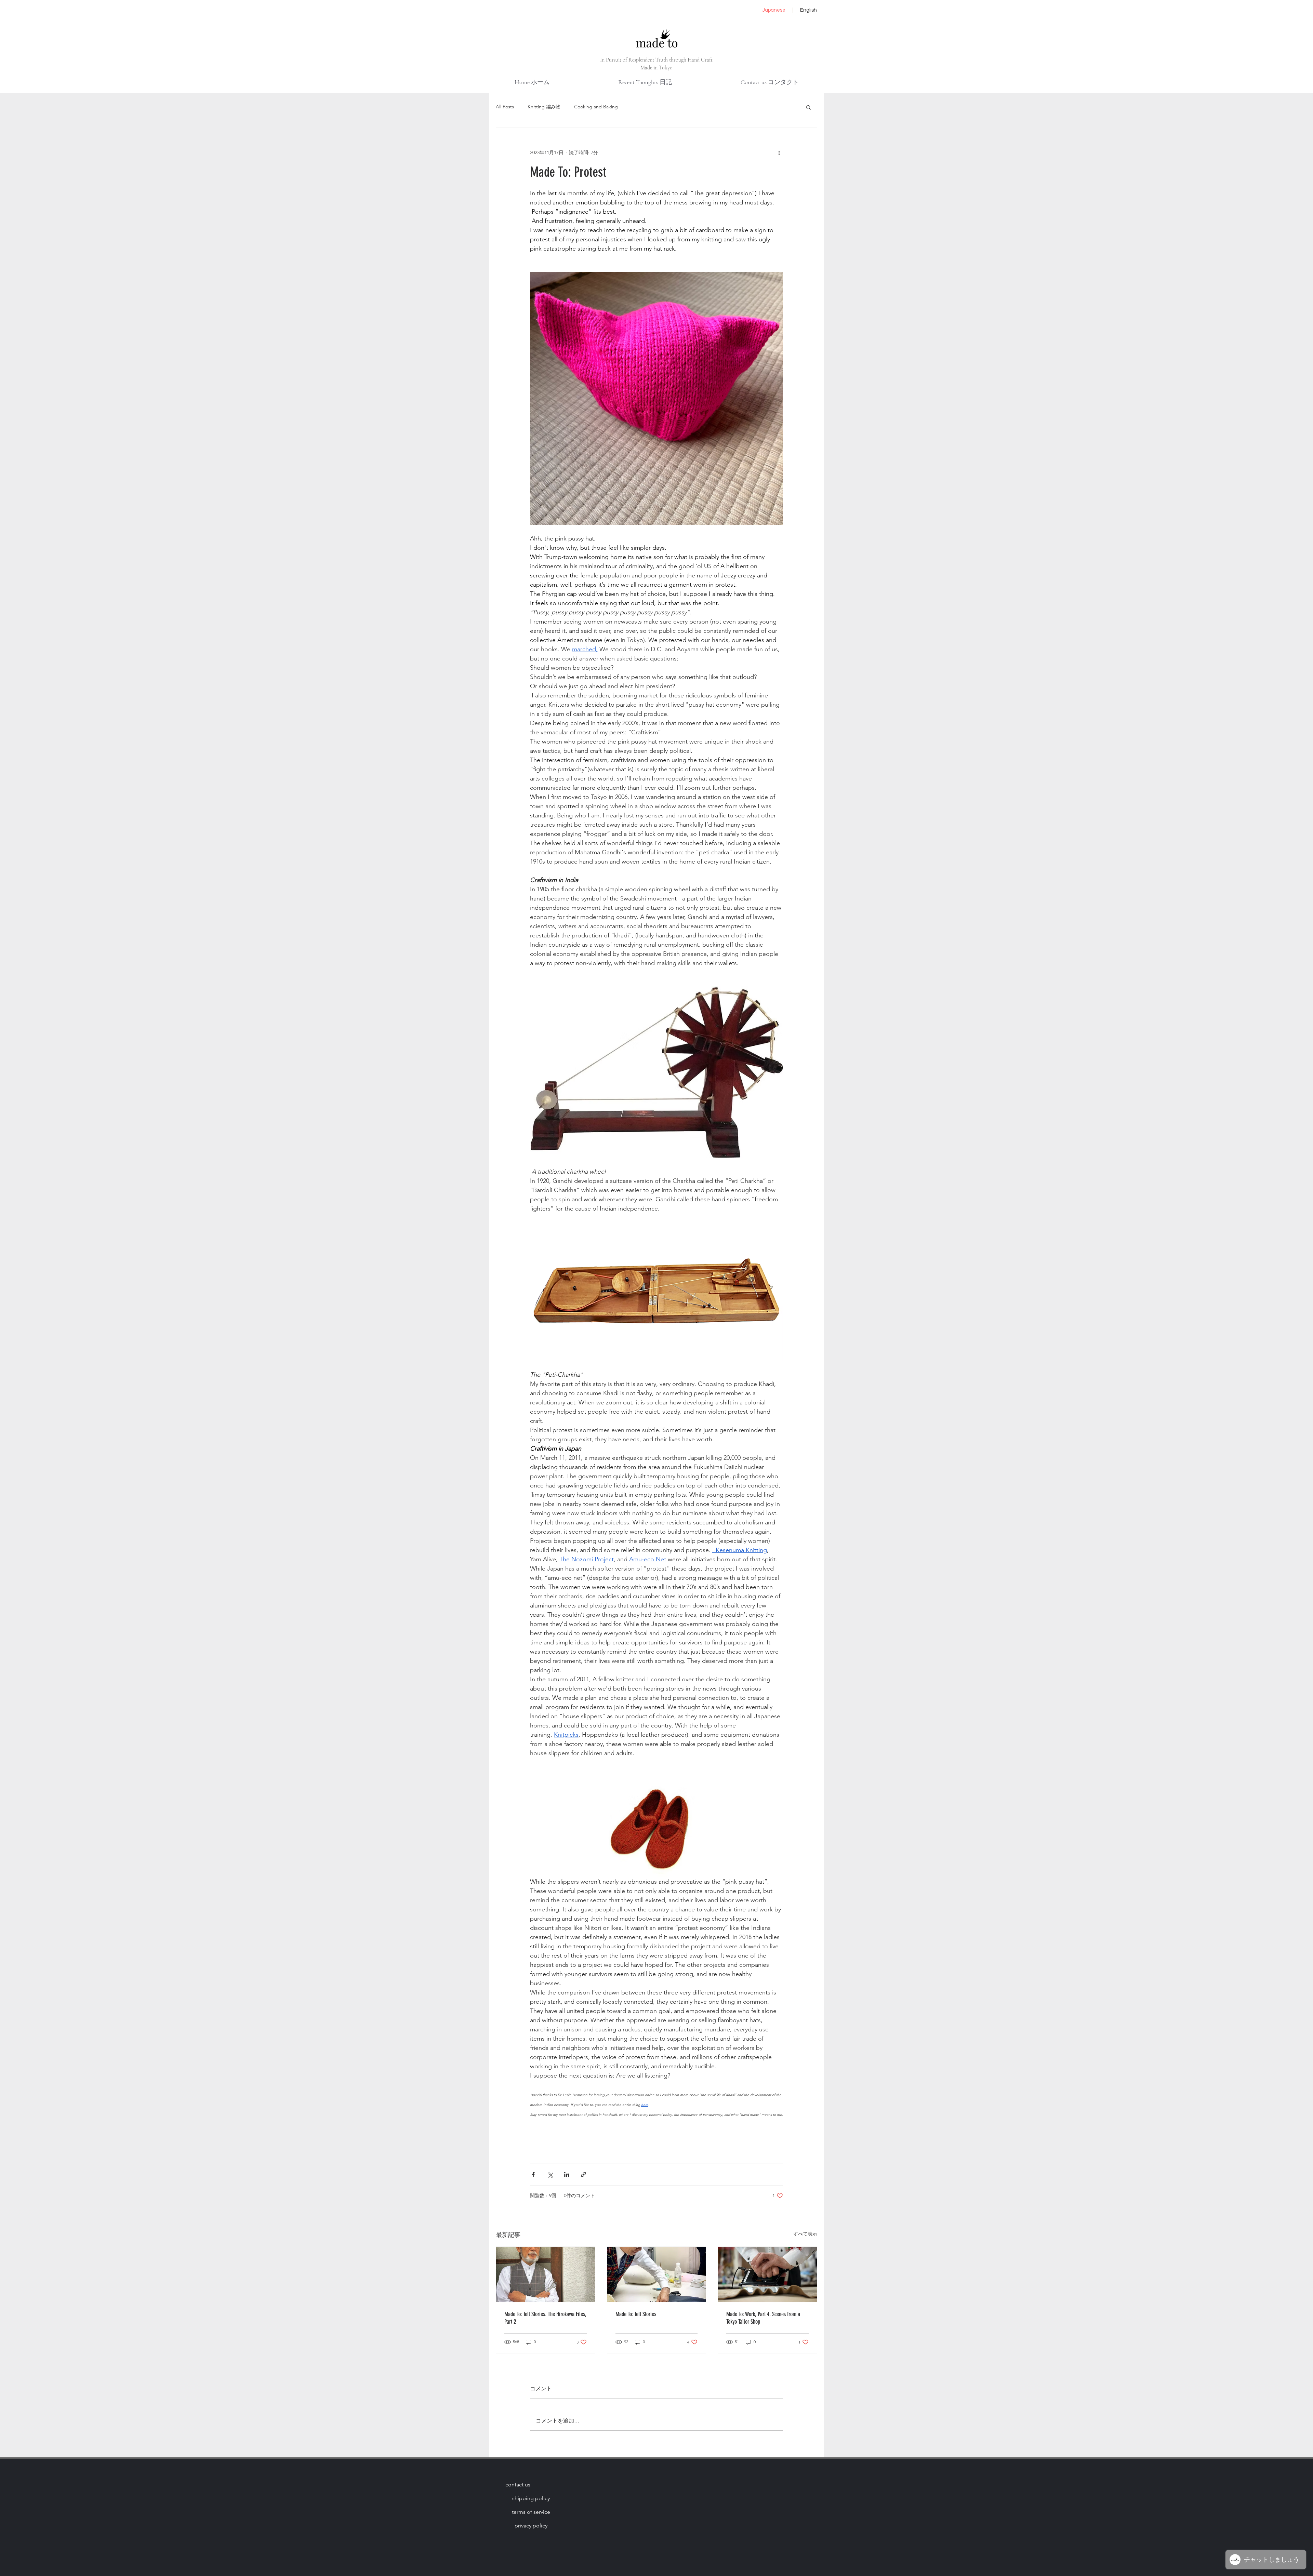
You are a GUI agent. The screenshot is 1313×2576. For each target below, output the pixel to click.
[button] (808, 107)
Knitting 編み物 (544, 107)
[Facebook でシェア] (533, 2174)
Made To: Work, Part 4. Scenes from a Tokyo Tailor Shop (763, 2318)
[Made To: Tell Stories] (657, 2274)
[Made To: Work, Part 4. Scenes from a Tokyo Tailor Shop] (767, 2274)
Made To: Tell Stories (636, 2314)
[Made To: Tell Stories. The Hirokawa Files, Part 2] (546, 2274)
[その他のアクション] (779, 152)
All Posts (505, 107)
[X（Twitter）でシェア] (550, 2174)
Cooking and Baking (596, 107)
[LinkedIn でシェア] (567, 2174)
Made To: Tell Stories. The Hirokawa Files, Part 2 (545, 2318)
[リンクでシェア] (583, 2174)
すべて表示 (805, 2234)
